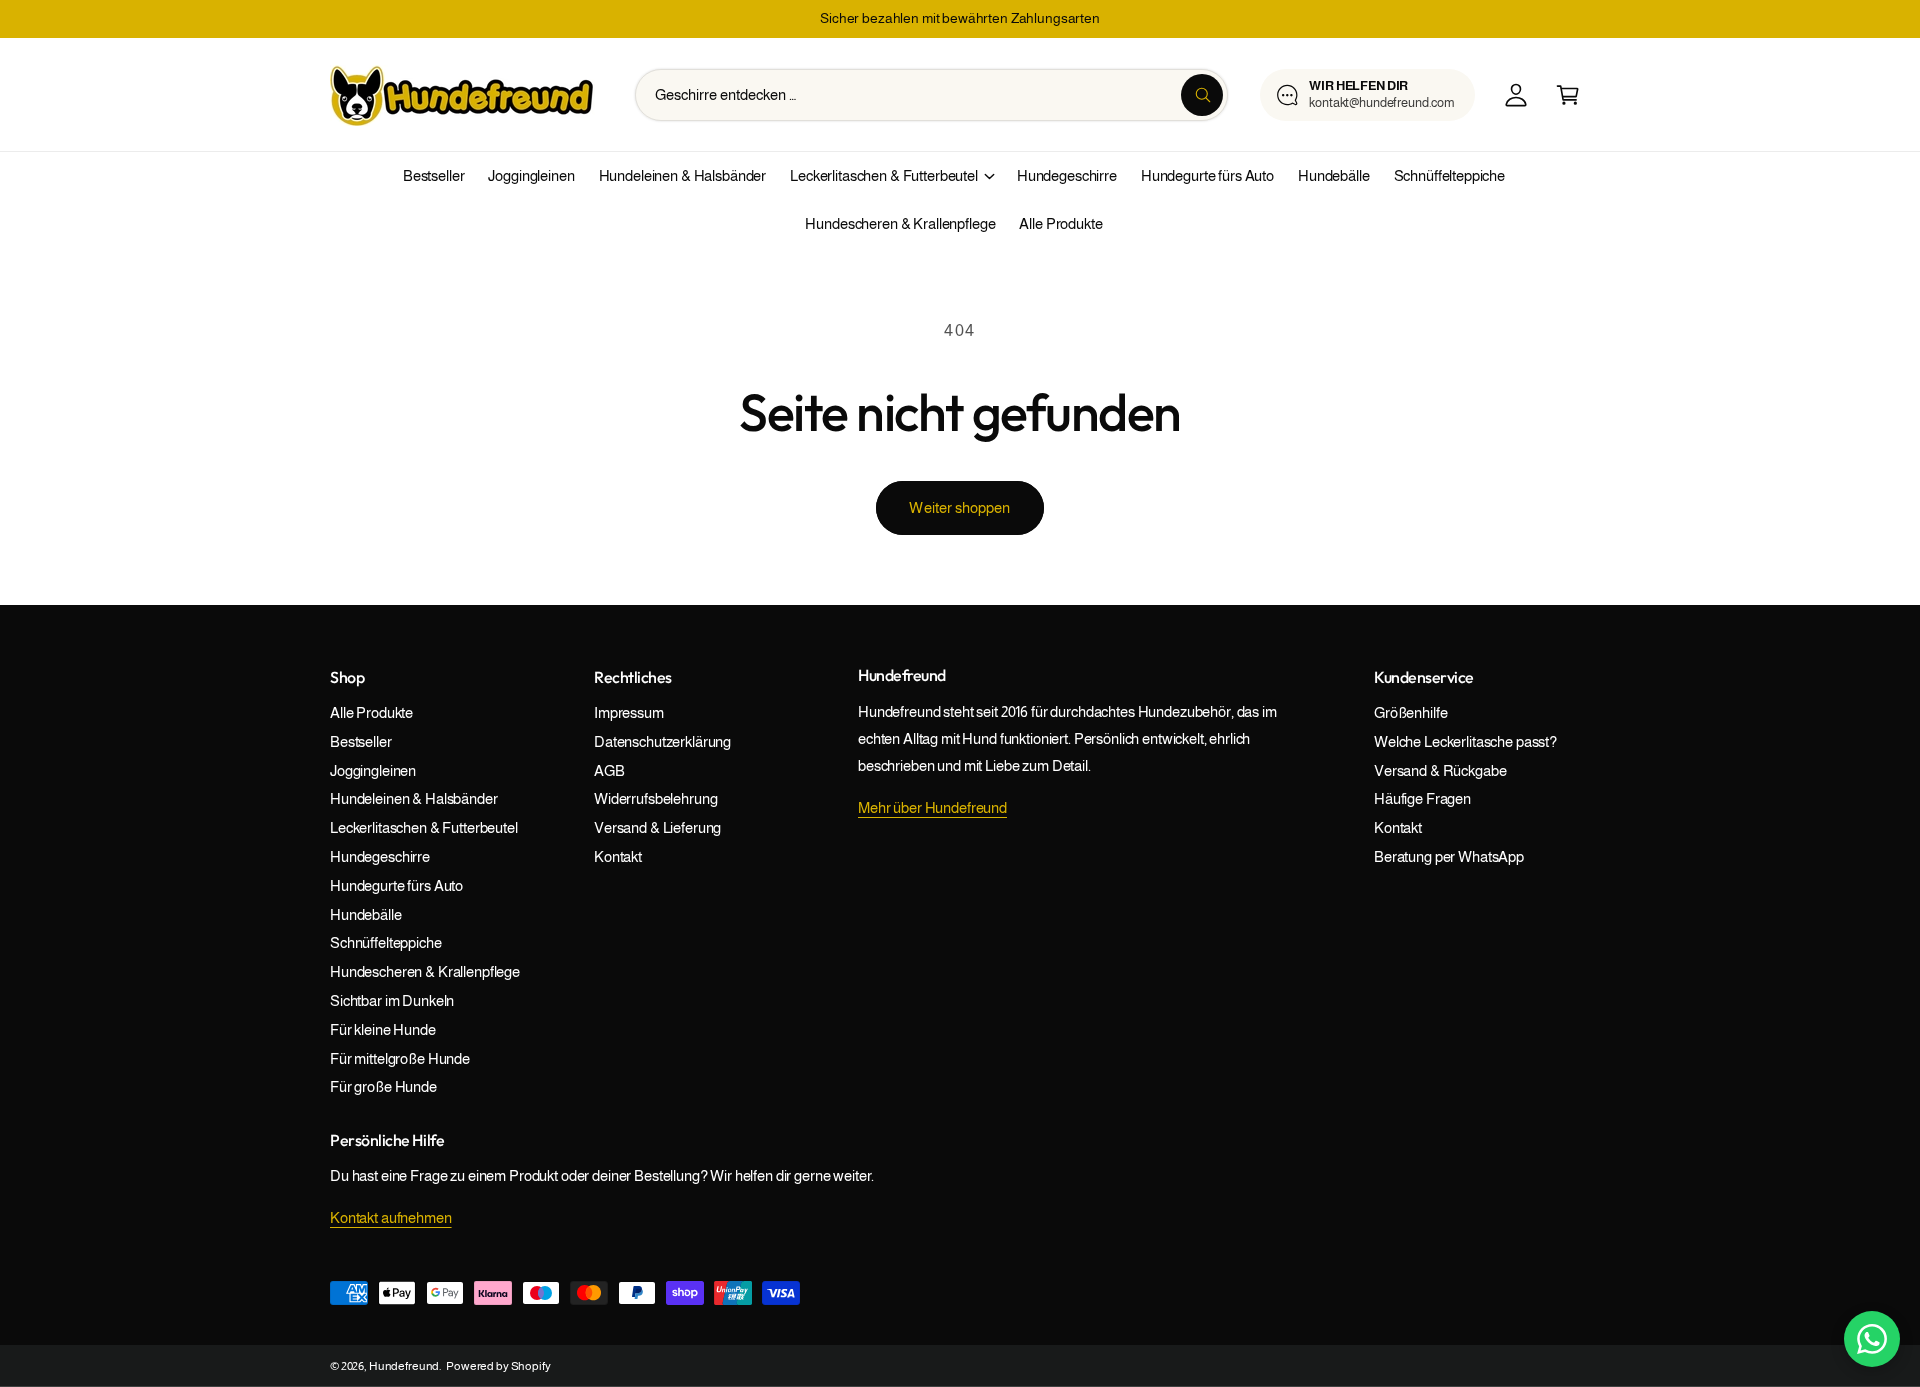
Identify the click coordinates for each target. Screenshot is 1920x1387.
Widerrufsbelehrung (655, 798)
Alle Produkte (371, 712)
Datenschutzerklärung (662, 741)
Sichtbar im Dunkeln (392, 1000)
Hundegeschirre (380, 856)
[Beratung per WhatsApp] (1872, 1339)
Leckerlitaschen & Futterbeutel (884, 175)
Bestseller (361, 741)
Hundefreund (404, 1366)
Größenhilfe (1410, 712)
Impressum (629, 712)
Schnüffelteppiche (386, 942)
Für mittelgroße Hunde (400, 1058)
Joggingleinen (373, 770)
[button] (1568, 95)
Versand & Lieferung (657, 827)
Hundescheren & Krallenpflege (425, 971)
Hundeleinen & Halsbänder (414, 798)
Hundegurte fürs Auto (396, 885)
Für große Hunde (383, 1086)
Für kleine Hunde (383, 1029)
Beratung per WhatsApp (1449, 856)
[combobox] (931, 95)
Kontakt (618, 856)
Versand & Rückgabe (1440, 770)
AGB (609, 770)
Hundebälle (366, 914)
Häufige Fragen (1422, 798)
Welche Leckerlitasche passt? (1465, 741)
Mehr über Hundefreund (932, 807)
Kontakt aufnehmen (391, 1217)
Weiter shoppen (959, 507)
